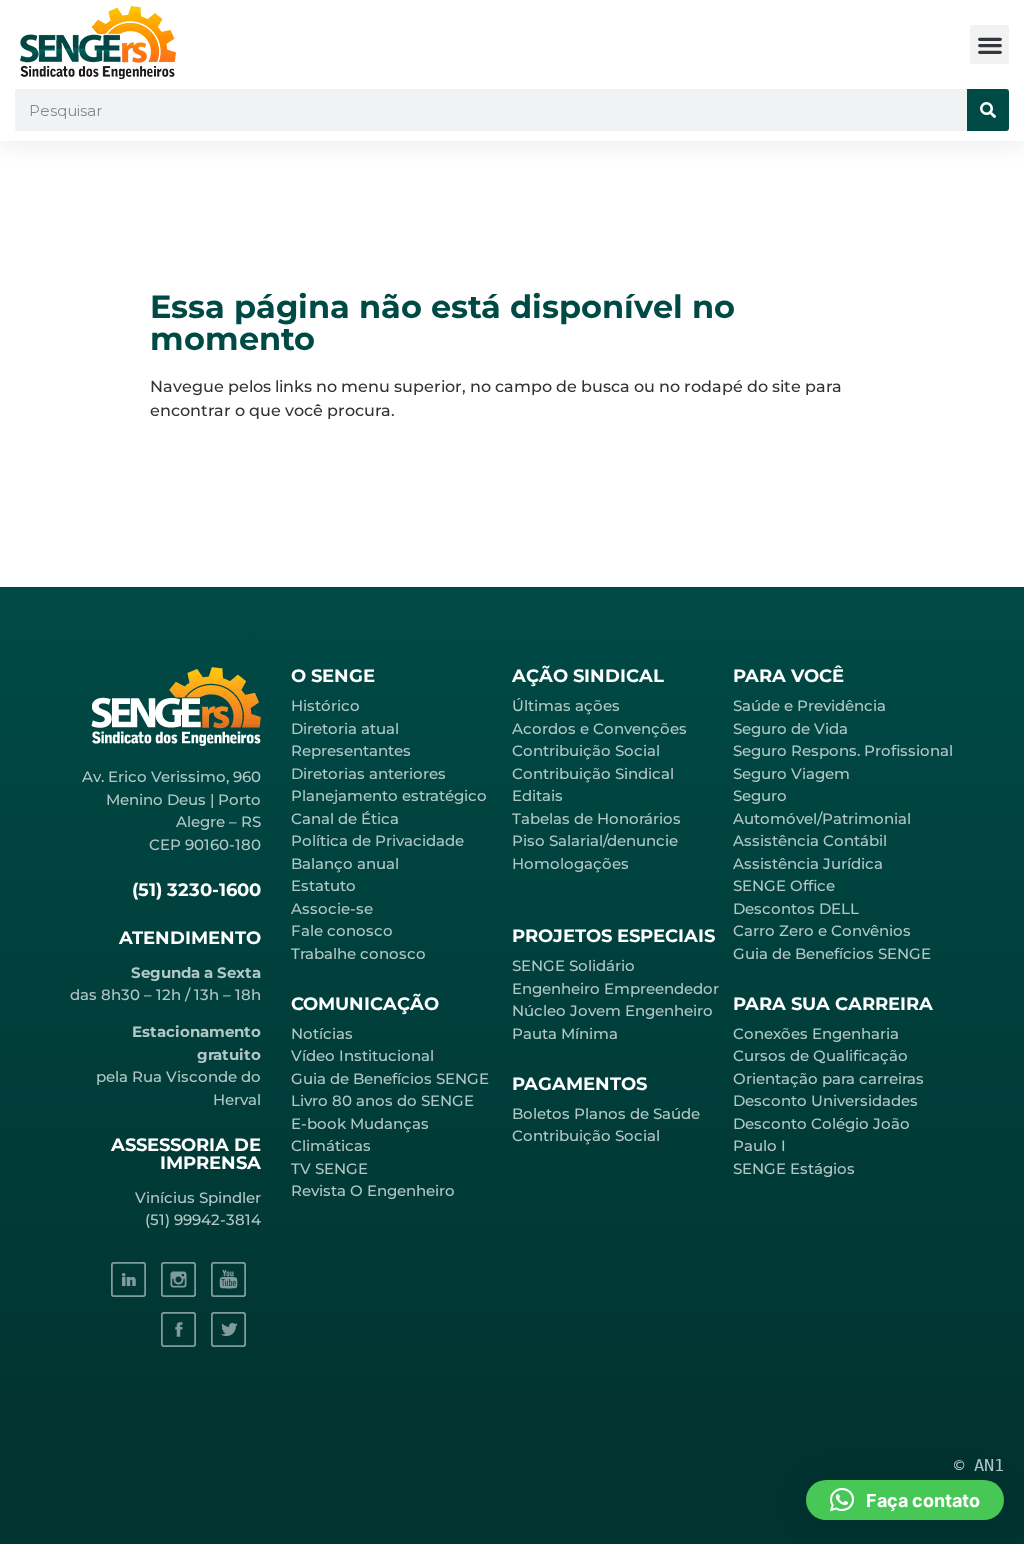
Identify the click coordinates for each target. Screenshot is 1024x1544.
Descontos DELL (796, 908)
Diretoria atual (345, 728)
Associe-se (332, 908)
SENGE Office (784, 885)
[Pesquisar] (988, 110)
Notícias (322, 1033)
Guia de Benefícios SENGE (832, 953)
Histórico (325, 705)
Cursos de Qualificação (820, 1055)
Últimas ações (566, 705)
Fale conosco (342, 930)
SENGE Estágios (794, 1168)
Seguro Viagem (791, 773)
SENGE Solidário (573, 965)
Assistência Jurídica (808, 863)
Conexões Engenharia (816, 1033)
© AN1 (979, 1465)
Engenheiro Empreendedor (615, 988)
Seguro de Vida (790, 728)
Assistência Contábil (810, 840)
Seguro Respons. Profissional (843, 750)
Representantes (351, 750)
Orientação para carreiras (828, 1078)
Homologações (570, 863)
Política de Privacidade (377, 840)
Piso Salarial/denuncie (595, 840)
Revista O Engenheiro (373, 1190)
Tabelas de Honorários (596, 818)
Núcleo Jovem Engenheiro (612, 1010)
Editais (537, 795)
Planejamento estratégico (389, 795)
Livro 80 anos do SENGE (382, 1100)
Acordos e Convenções (599, 728)
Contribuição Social (586, 750)
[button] (989, 44)
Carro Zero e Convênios (822, 930)
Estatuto (323, 885)
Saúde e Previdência (809, 705)
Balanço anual (345, 863)
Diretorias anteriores (368, 773)
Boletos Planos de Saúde (606, 1113)
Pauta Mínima (565, 1033)
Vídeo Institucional (362, 1055)
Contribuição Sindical (593, 773)
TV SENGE (329, 1168)
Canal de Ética (345, 818)
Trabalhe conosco (358, 953)
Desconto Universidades (825, 1100)
